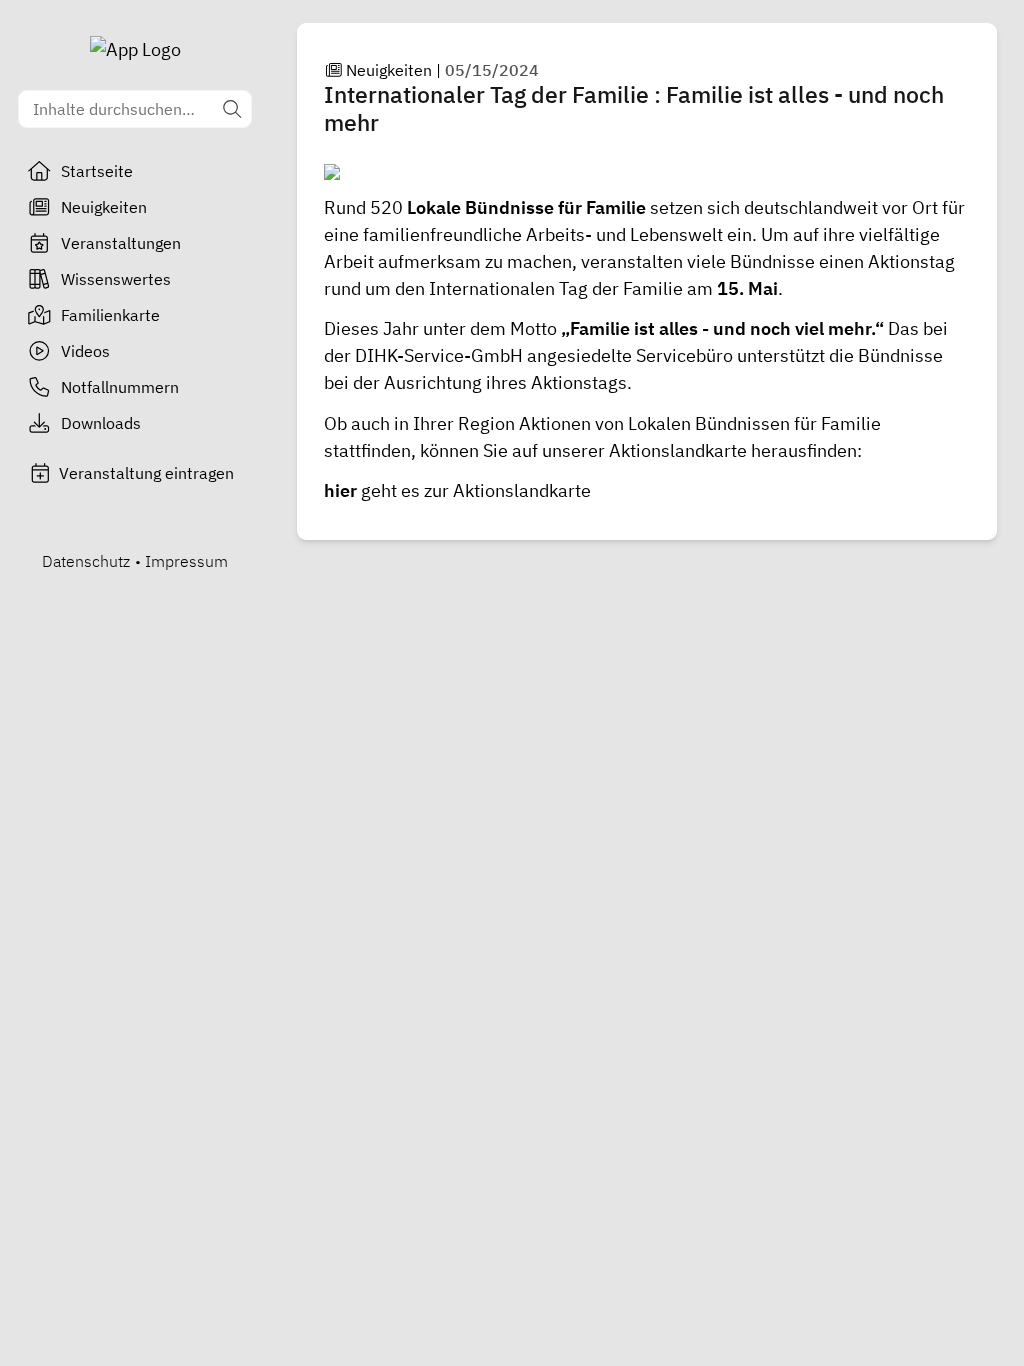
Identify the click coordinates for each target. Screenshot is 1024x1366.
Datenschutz (86, 561)
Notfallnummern (120, 387)
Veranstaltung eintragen (146, 473)
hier (342, 490)
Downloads (101, 423)
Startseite (97, 171)
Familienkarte (110, 315)
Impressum (186, 561)
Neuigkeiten (104, 207)
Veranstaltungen (121, 243)
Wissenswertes (116, 279)
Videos (85, 351)
